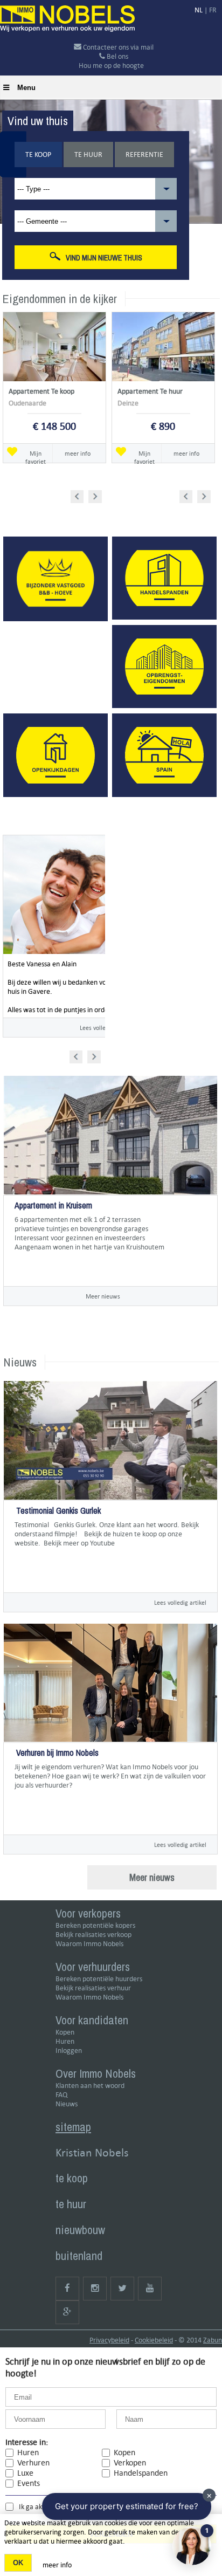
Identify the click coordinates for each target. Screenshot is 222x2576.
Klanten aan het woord (90, 2086)
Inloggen (69, 2051)
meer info (78, 453)
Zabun (213, 2340)
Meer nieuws (103, 1296)
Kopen (65, 2032)
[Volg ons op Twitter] (122, 2289)
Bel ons (117, 56)
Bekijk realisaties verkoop (93, 1935)
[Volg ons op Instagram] (95, 2289)
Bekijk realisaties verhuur (93, 1988)
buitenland (79, 2256)
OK (18, 2563)
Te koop (38, 154)
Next (96, 495)
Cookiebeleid (154, 2340)
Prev (81, 495)
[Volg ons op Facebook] (67, 2289)
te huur (71, 2204)
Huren (65, 2041)
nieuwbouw (80, 2230)
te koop (72, 2178)
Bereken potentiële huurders (99, 1979)
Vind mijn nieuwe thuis (104, 258)
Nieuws (67, 2104)
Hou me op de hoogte (111, 66)
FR (213, 10)
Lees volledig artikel (180, 1602)
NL (199, 10)
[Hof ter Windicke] (15, 1265)
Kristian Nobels (92, 2152)
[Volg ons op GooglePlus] (67, 2312)
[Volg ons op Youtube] (150, 2289)
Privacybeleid (109, 2340)
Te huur (88, 154)
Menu (26, 88)
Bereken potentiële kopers (95, 1925)
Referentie (144, 154)
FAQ (61, 2095)
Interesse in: (27, 2442)
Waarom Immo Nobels (89, 1944)
